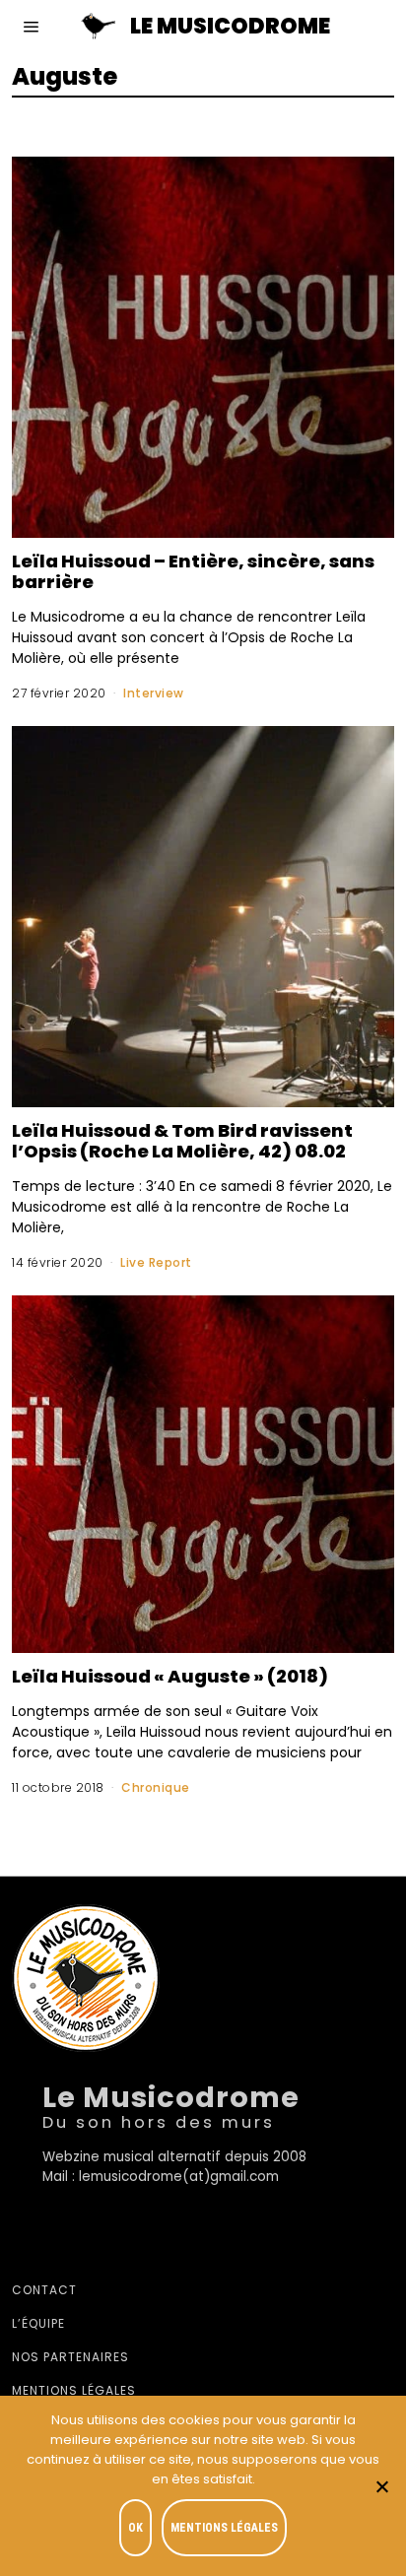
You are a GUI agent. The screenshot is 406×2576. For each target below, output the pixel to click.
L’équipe (38, 2323)
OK (135, 2528)
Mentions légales (74, 2390)
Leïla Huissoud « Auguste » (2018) (170, 1676)
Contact (44, 2290)
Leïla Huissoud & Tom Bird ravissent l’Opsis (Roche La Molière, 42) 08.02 (182, 1141)
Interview (154, 693)
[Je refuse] (381, 2486)
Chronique (156, 1787)
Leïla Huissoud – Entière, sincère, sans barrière (193, 571)
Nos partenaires (70, 2357)
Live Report (156, 1262)
